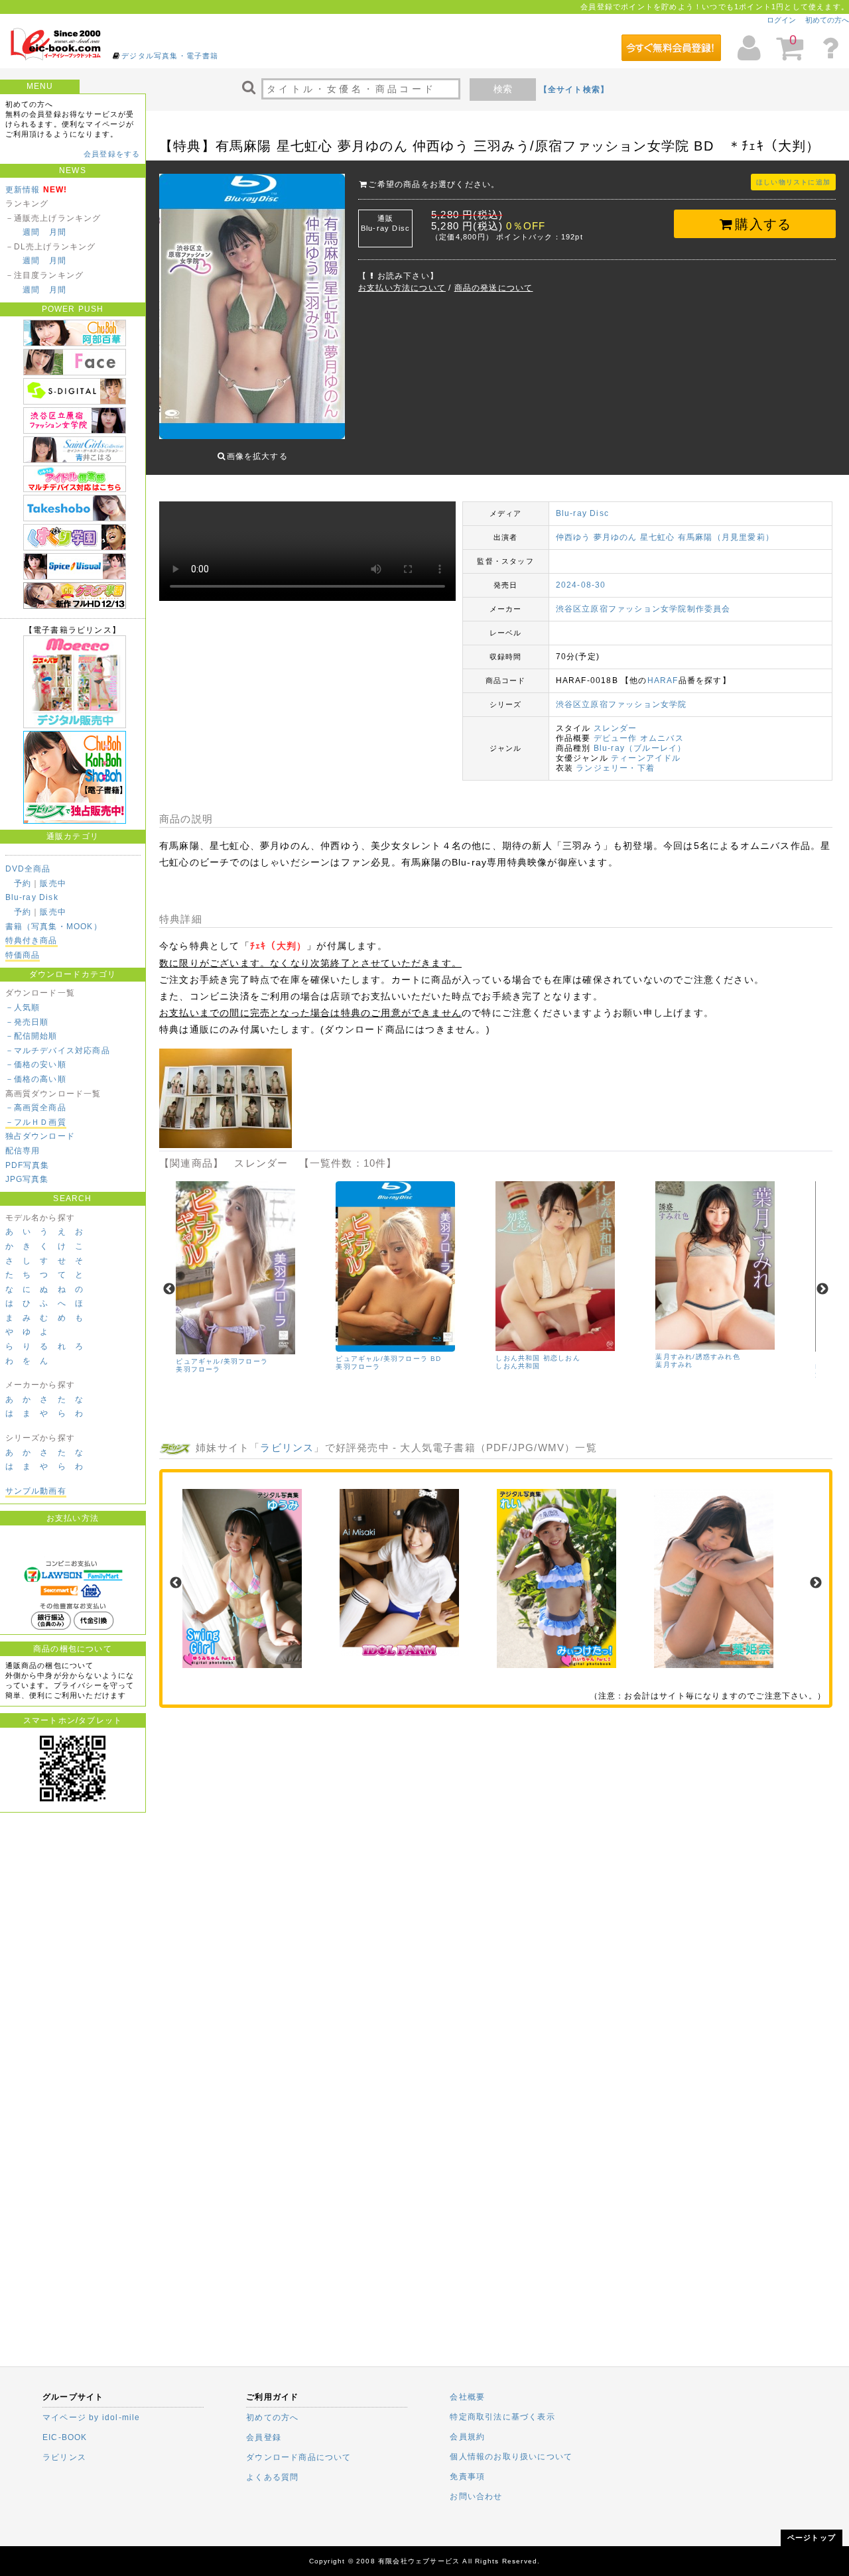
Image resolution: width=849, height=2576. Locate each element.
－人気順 (23, 1007)
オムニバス (662, 738)
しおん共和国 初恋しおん (538, 1358)
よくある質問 (272, 2477)
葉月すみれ (674, 1365)
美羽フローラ (198, 1369)
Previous (169, 1289)
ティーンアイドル (646, 758)
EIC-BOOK (65, 2437)
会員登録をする (112, 154)
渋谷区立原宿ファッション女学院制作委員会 (643, 609)
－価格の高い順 (36, 1079)
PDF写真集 (28, 1165)
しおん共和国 (518, 1366)
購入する (763, 224)
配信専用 (23, 1151)
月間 (58, 232)
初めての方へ (827, 20)
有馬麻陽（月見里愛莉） (726, 537)
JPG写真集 (27, 1179)
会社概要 (467, 2397)
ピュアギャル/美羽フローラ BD (388, 1359)
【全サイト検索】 (574, 90)
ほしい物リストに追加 (793, 182)
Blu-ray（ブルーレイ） (640, 748)
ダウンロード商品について (298, 2457)
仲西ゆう (573, 537)
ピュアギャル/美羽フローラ (222, 1361)
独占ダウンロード (40, 1136)
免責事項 (467, 2477)
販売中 (53, 883)
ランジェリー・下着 (615, 768)
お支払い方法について (402, 288)
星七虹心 (658, 537)
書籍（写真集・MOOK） (54, 927)
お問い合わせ (476, 2496)
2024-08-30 (581, 585)
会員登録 (264, 2437)
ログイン (781, 20)
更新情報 (23, 190)
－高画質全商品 (36, 1108)
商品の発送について (494, 288)
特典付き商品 (32, 940)
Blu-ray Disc (582, 513)
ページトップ (812, 2538)
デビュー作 (616, 738)
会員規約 (467, 2437)
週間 (31, 232)
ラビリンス (287, 1448)
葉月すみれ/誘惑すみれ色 (697, 1357)
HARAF (663, 680)
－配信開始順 (32, 1036)
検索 (503, 89)
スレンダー (616, 728)
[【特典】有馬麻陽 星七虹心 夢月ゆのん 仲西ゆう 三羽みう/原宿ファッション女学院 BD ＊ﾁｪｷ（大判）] (226, 1145)
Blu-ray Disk (32, 897)
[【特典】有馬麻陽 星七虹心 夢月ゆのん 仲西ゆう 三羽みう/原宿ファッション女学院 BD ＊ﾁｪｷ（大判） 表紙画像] (252, 308)
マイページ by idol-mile (92, 2417)
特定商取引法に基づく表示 (502, 2417)
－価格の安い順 (36, 1064)
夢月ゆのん (616, 537)
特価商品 (23, 955)
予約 (23, 883)
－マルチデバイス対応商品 (58, 1051)
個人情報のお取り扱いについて (511, 2457)
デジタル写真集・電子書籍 (170, 56)
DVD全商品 (28, 869)
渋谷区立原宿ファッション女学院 (621, 704)
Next (822, 1289)
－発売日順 (27, 1022)
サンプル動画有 (36, 1491)
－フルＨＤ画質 (36, 1122)
